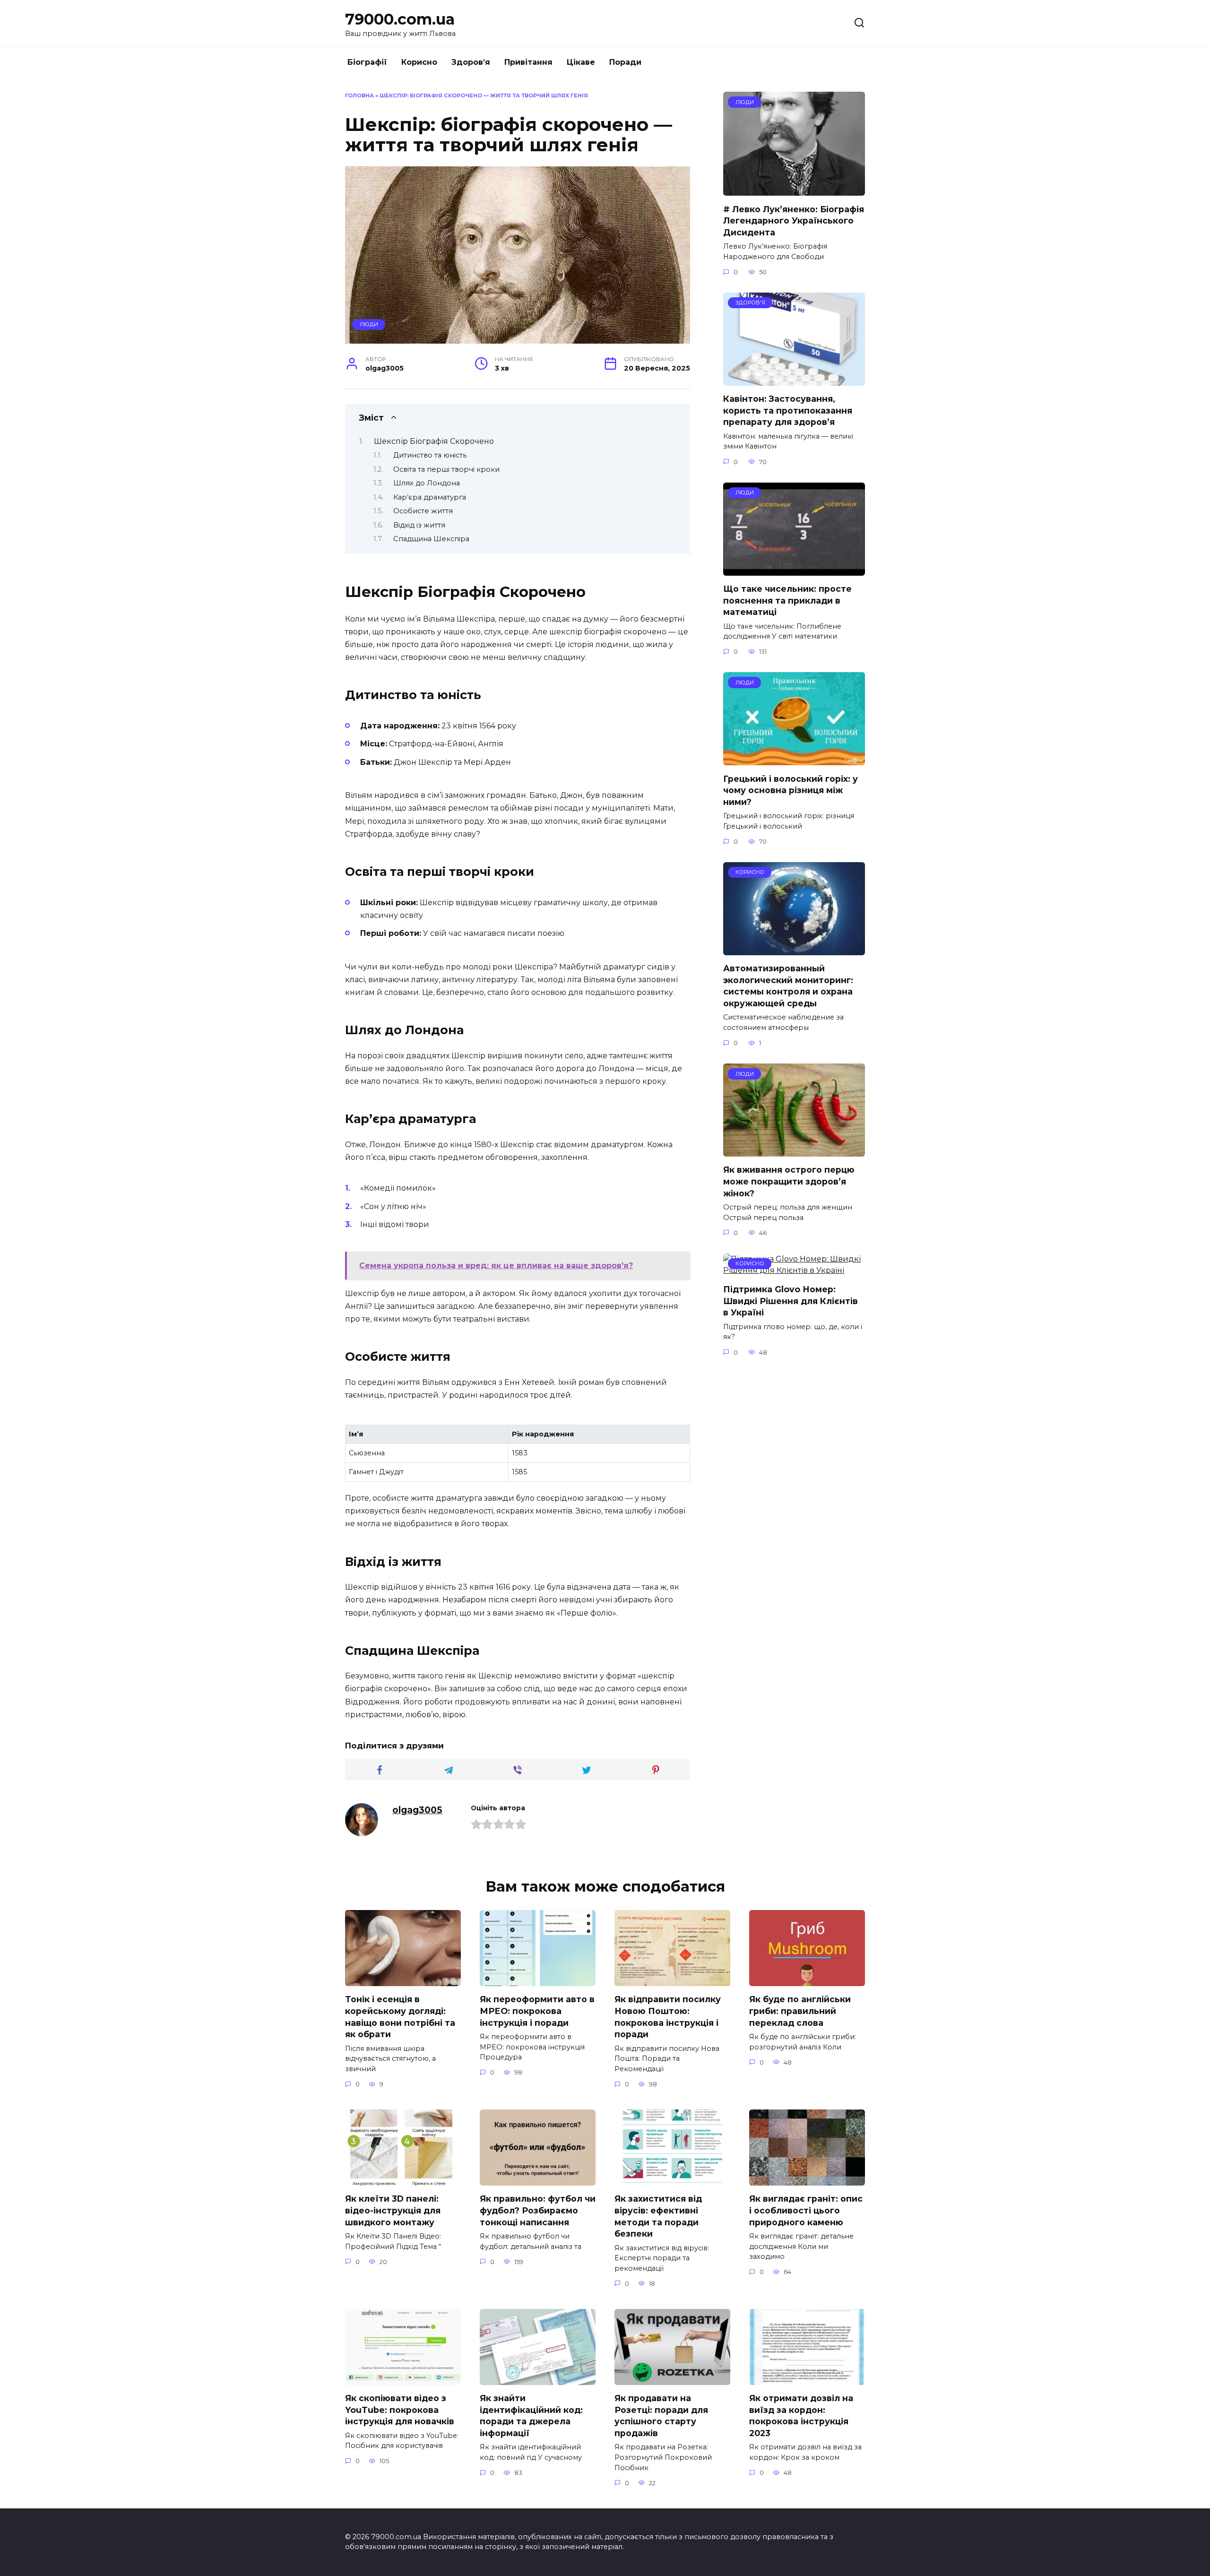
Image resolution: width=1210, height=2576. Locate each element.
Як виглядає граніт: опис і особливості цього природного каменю (806, 2210)
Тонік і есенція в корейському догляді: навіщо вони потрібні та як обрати (400, 2017)
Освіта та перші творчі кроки (446, 469)
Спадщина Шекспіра (431, 539)
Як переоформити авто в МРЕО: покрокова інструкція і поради (537, 2011)
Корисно (419, 62)
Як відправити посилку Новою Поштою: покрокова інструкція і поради (668, 2017)
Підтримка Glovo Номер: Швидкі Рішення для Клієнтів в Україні (791, 1301)
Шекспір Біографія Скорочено (434, 441)
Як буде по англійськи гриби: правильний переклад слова (800, 2011)
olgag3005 (417, 1810)
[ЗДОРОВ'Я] (794, 380)
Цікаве (581, 62)
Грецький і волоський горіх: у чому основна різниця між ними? (791, 790)
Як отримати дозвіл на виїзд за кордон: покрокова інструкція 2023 (801, 2416)
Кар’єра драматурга (430, 497)
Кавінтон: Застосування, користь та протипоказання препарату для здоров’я (788, 410)
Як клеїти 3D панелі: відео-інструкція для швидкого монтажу (393, 2210)
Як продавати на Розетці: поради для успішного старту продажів (661, 2416)
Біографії (367, 62)
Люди (369, 324)
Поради (625, 62)
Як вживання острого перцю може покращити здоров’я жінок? (789, 1181)
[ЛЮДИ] (794, 190)
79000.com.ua (400, 19)
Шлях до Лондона (427, 483)
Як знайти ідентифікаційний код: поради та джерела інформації (531, 2416)
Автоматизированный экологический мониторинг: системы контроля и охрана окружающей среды (788, 986)
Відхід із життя (419, 525)
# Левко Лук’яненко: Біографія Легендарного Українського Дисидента (794, 220)
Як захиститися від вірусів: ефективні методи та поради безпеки (658, 2216)
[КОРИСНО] (794, 949)
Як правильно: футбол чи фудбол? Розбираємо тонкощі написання (538, 2210)
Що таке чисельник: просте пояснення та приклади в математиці (787, 600)
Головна (359, 95)
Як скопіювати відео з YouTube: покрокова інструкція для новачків (400, 2410)
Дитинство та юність (430, 455)
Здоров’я (471, 62)
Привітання (528, 62)
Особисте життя (423, 511)
